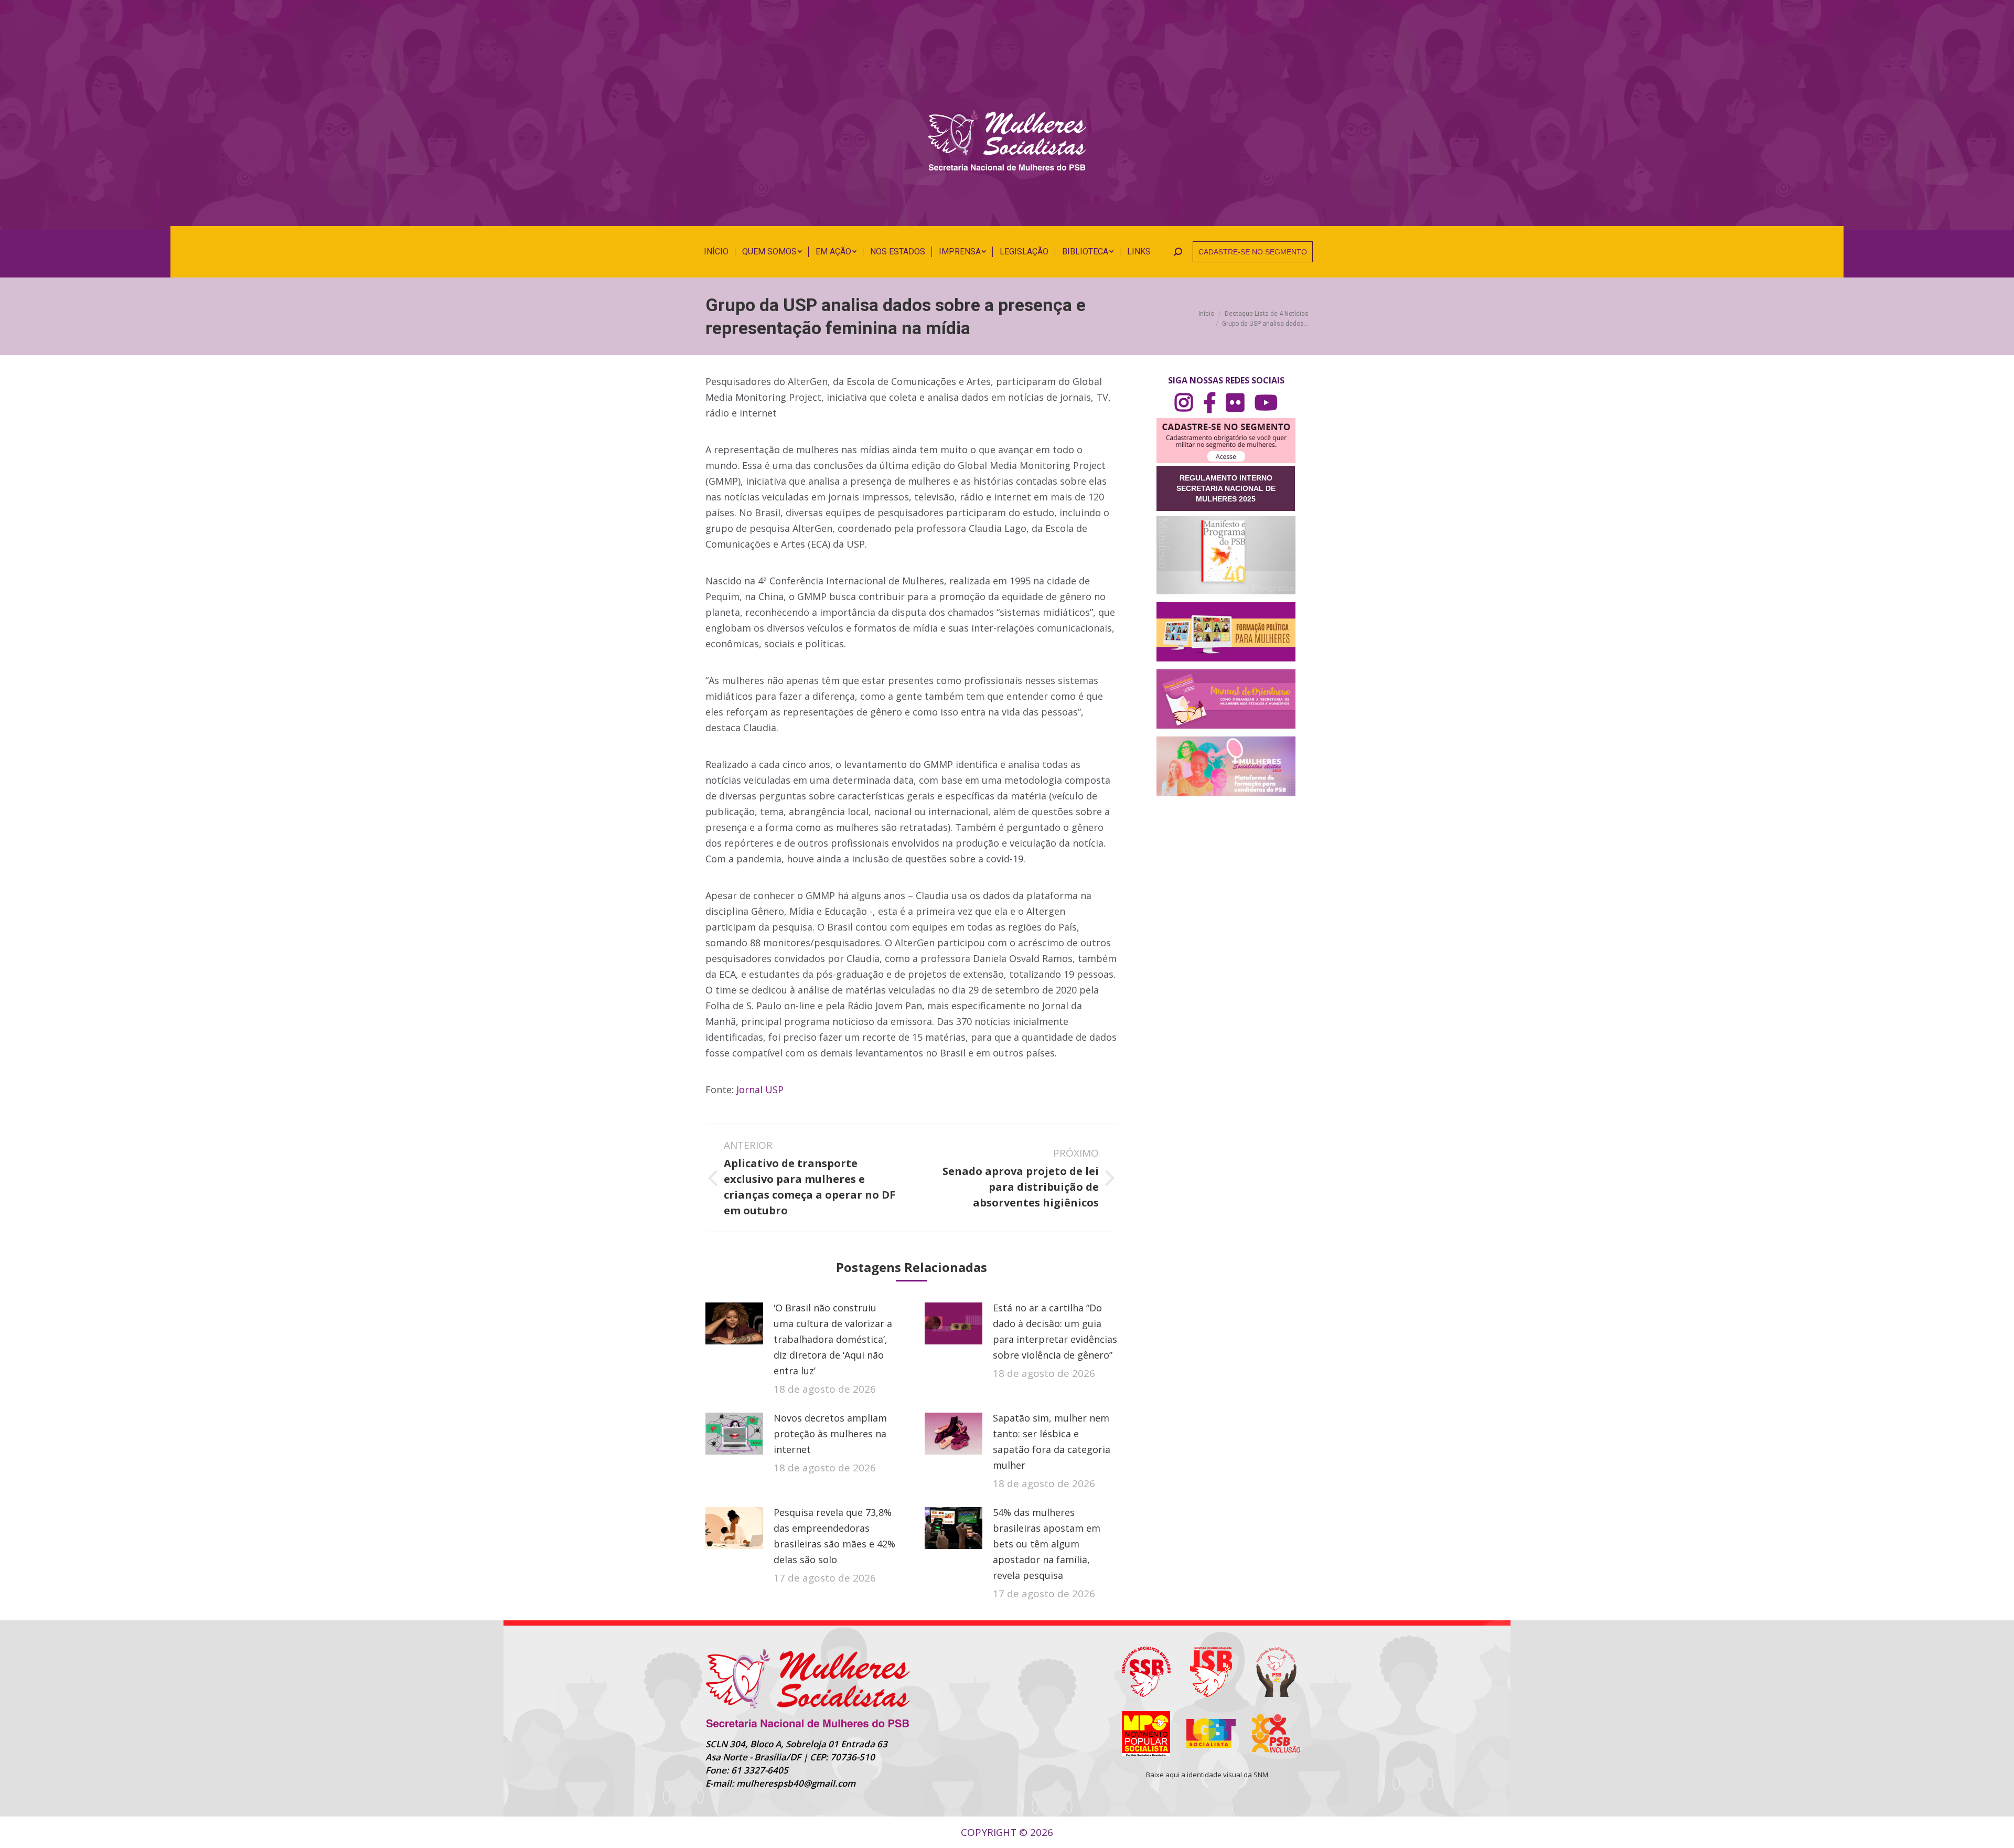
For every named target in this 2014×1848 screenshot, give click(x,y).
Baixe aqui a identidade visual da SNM (1207, 1775)
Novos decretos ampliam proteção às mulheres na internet (830, 1434)
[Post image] (734, 1323)
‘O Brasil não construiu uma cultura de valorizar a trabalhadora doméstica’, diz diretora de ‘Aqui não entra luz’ (833, 1339)
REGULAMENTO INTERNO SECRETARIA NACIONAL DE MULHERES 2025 (1226, 488)
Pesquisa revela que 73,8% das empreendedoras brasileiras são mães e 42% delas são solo (834, 1536)
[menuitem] (716, 252)
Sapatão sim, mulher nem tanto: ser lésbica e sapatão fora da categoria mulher (1052, 1441)
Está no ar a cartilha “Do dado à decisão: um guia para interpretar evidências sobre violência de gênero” (1055, 1331)
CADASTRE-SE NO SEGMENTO (1253, 252)
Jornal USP (759, 1089)
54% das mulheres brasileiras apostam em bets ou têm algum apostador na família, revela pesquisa (1047, 1544)
